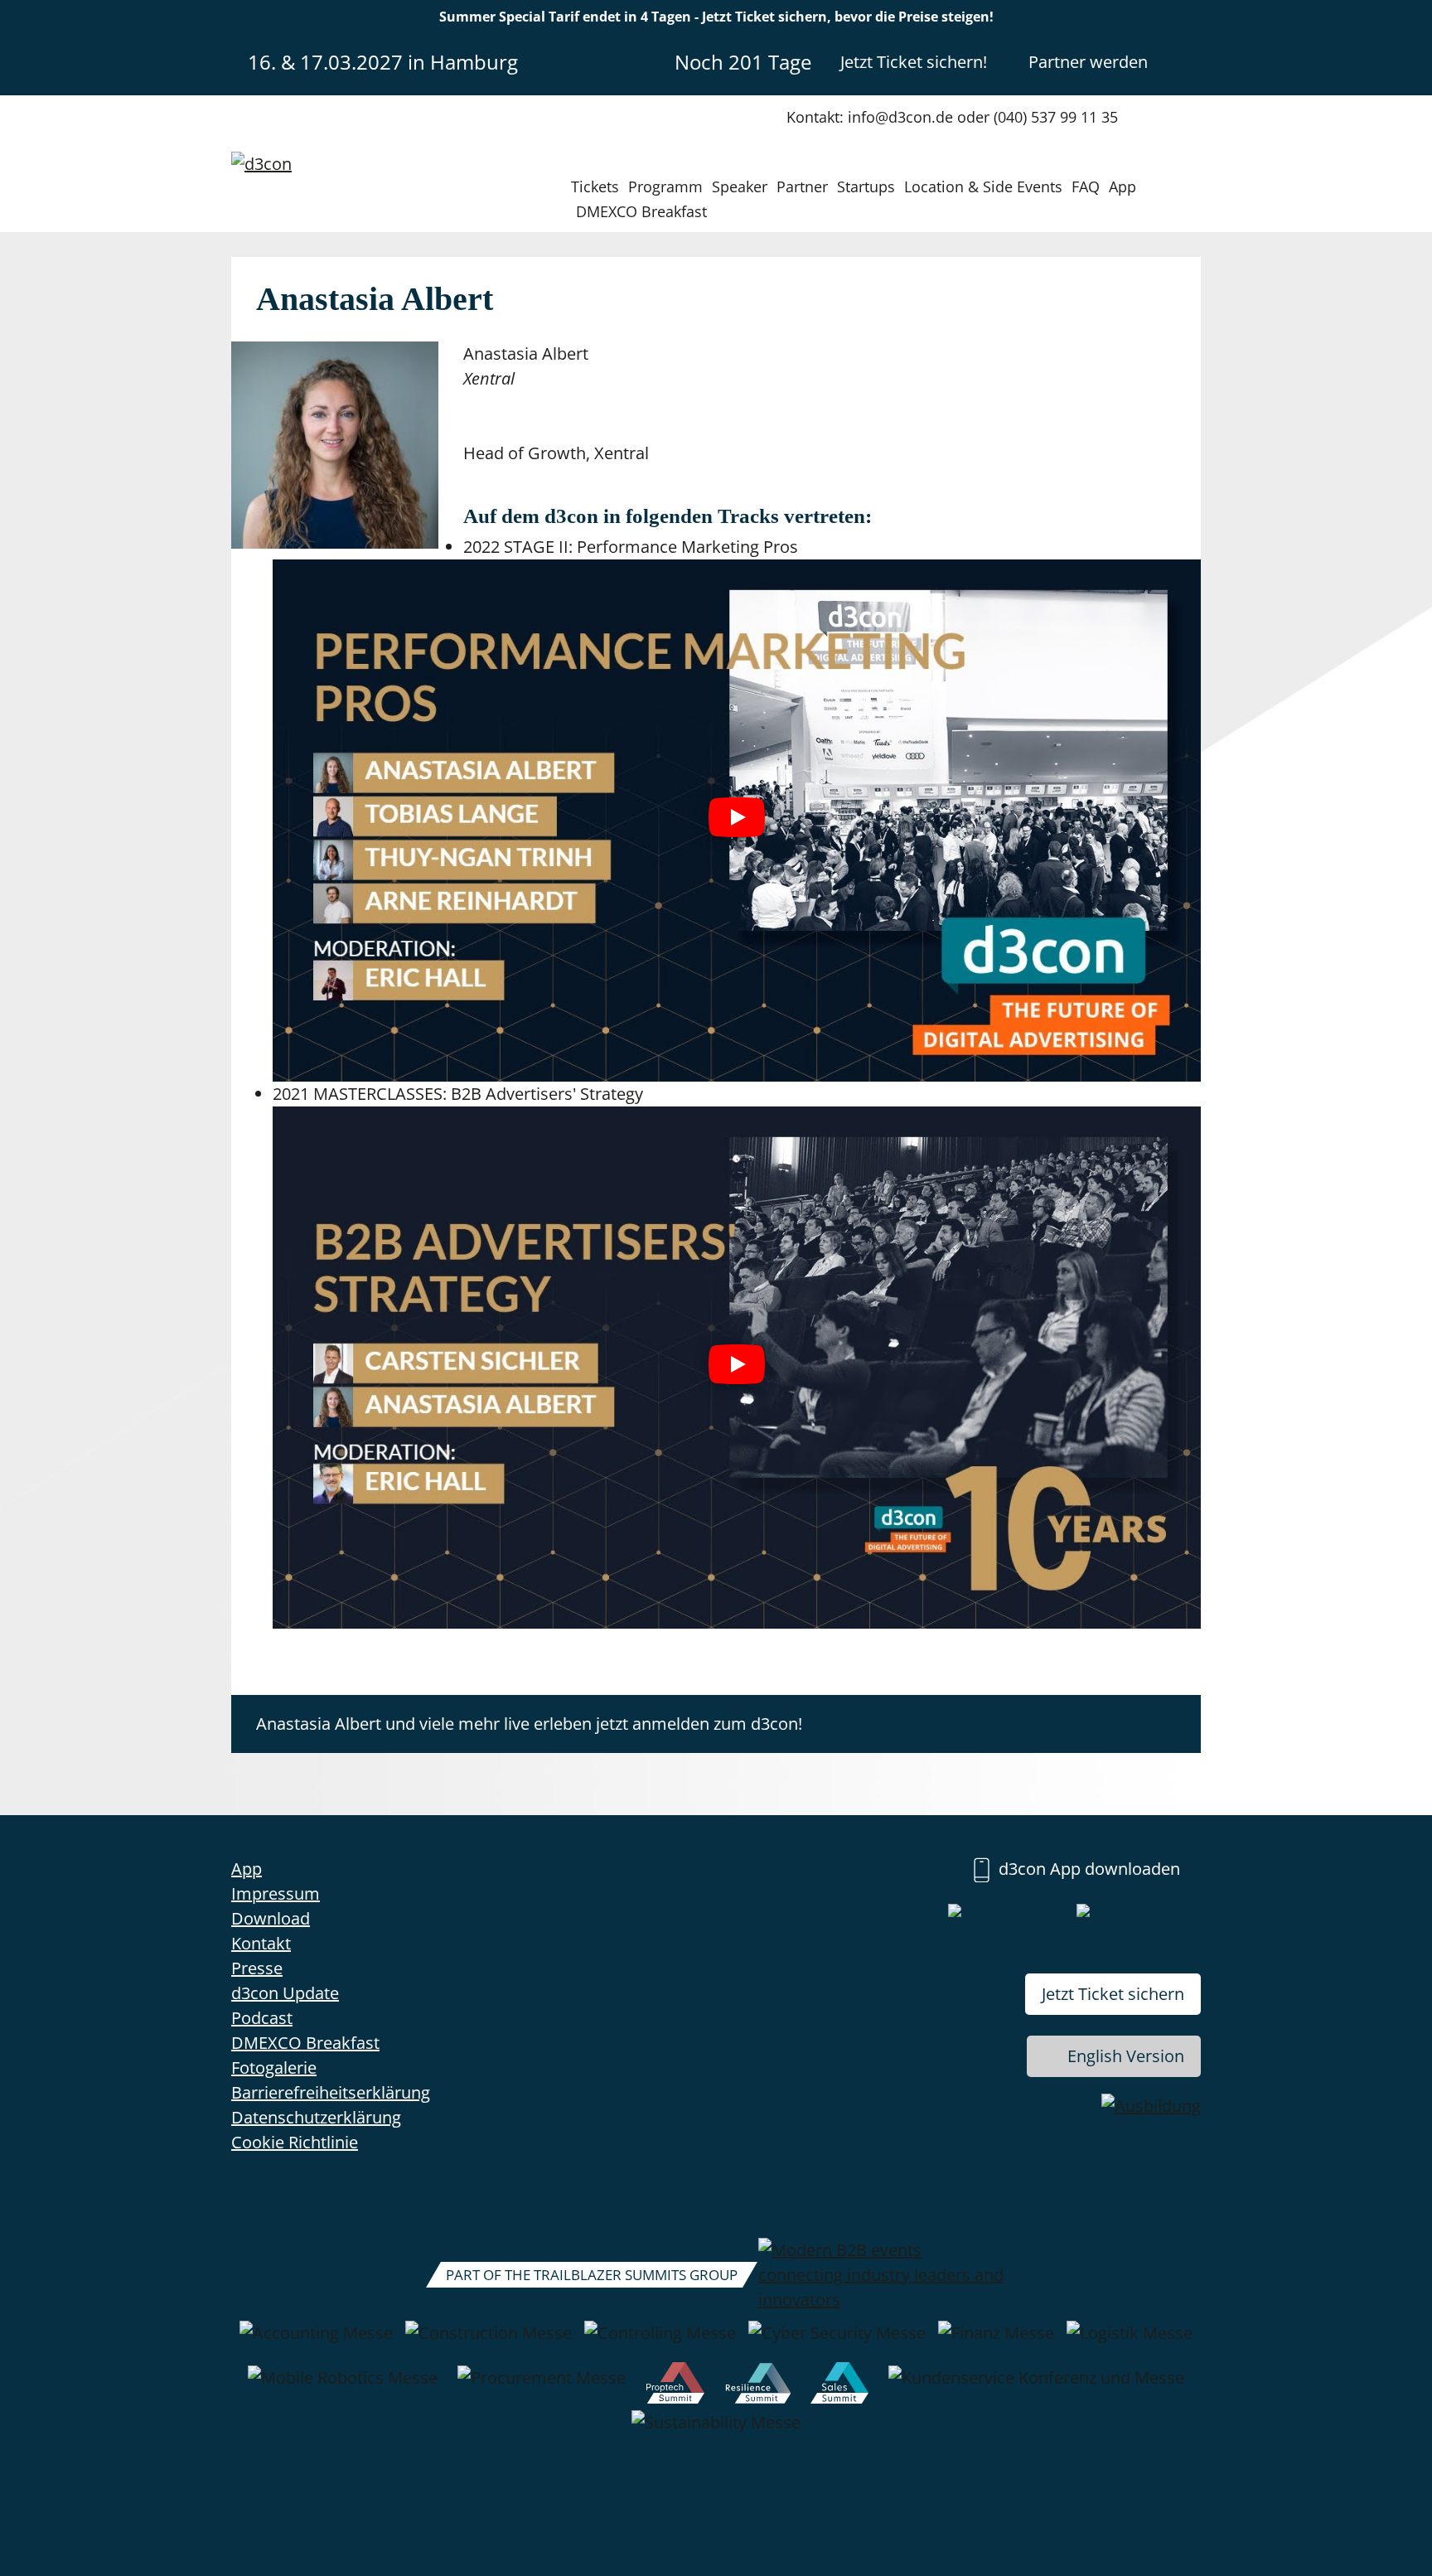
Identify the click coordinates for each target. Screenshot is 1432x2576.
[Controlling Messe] (660, 2341)
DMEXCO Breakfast (641, 211)
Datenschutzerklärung (316, 2117)
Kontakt (261, 1943)
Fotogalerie (274, 2068)
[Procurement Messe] (542, 2386)
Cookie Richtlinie (295, 2142)
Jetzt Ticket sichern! (914, 62)
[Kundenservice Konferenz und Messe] (1036, 2386)
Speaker (740, 186)
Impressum (276, 1893)
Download (271, 1918)
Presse (257, 1968)
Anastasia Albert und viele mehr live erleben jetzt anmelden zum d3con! (529, 1724)
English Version (1126, 2056)
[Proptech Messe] (676, 2386)
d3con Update (285, 1993)
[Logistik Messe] (1130, 2341)
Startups (866, 186)
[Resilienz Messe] (758, 2386)
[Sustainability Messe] (716, 2431)
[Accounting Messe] (316, 2341)
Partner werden (1088, 62)
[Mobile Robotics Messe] (343, 2386)
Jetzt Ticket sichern (1113, 1994)
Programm (665, 186)
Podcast (262, 2018)
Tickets (595, 186)
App (1122, 186)
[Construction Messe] (489, 2341)
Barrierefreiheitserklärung (331, 2092)
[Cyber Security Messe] (837, 2341)
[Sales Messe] (839, 2386)
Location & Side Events (983, 186)
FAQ (1086, 186)
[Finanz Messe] (996, 2341)
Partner (802, 186)
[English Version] (1187, 61)
